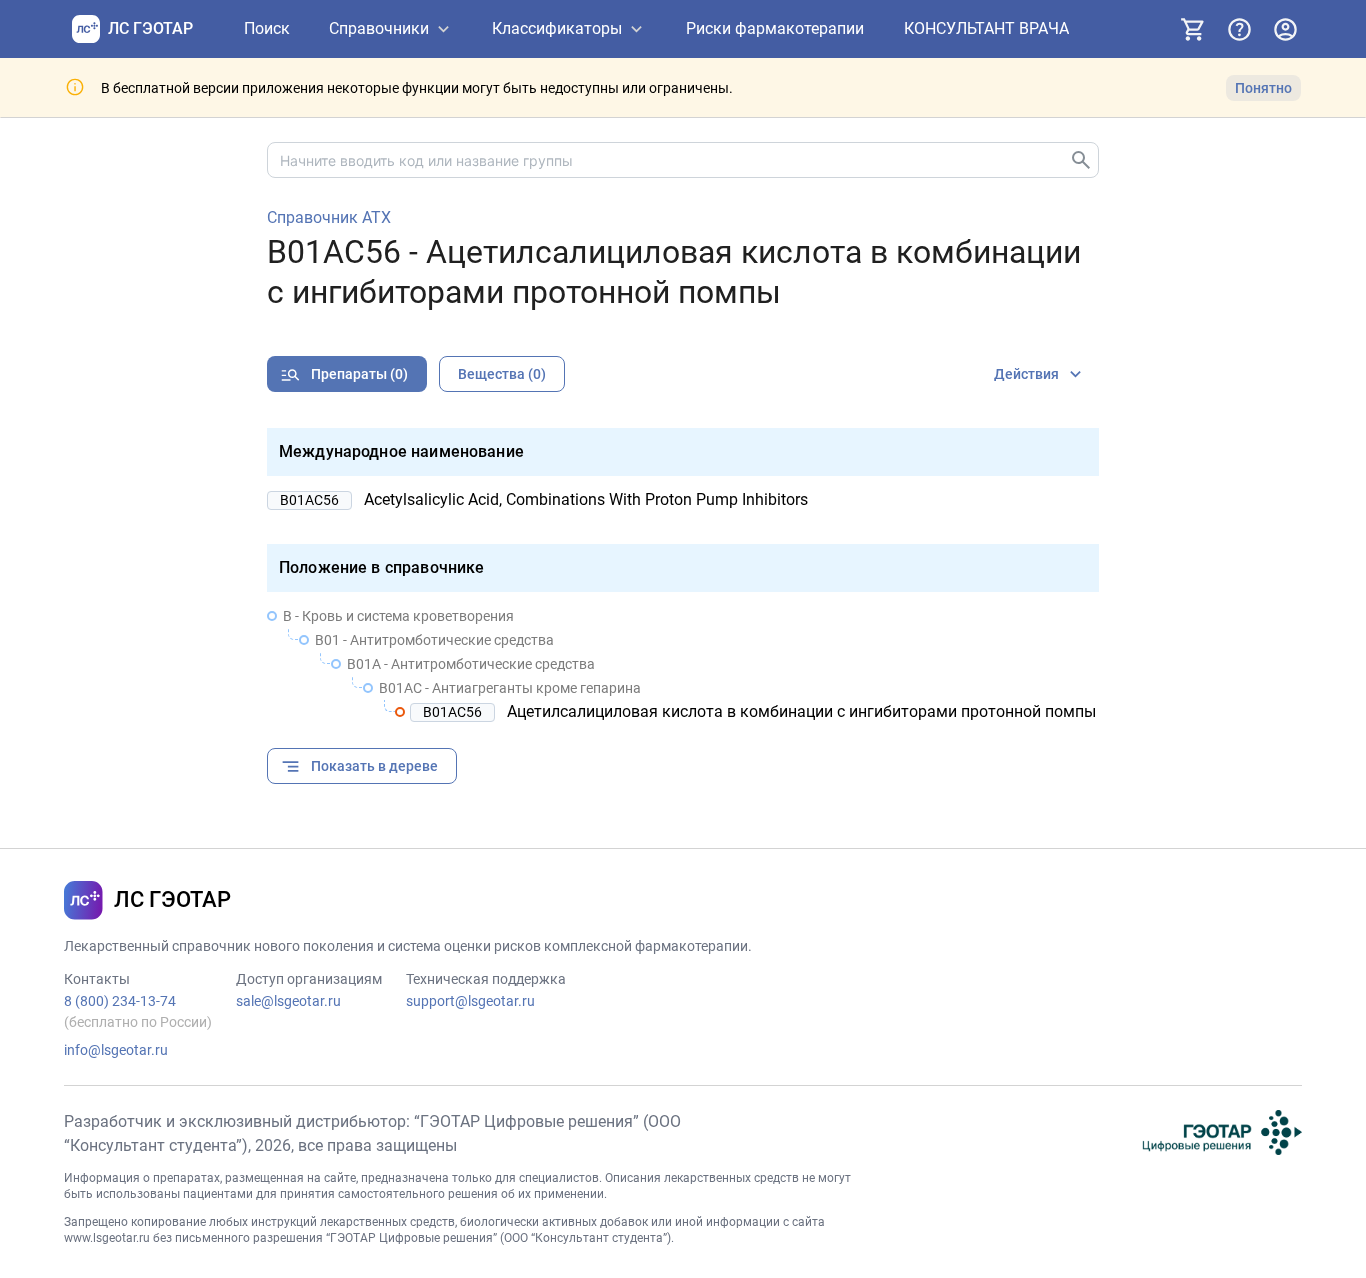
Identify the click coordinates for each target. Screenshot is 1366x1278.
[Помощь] (1239, 29)
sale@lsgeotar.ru (288, 1001)
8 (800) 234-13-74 (120, 1001)
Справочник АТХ (329, 218)
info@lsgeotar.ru (116, 1050)
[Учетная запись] (1285, 29)
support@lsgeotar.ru (470, 1001)
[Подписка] (1193, 29)
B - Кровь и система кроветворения (398, 616)
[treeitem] (683, 664)
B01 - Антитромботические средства (434, 640)
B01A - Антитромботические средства (471, 664)
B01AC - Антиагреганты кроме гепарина (510, 688)
